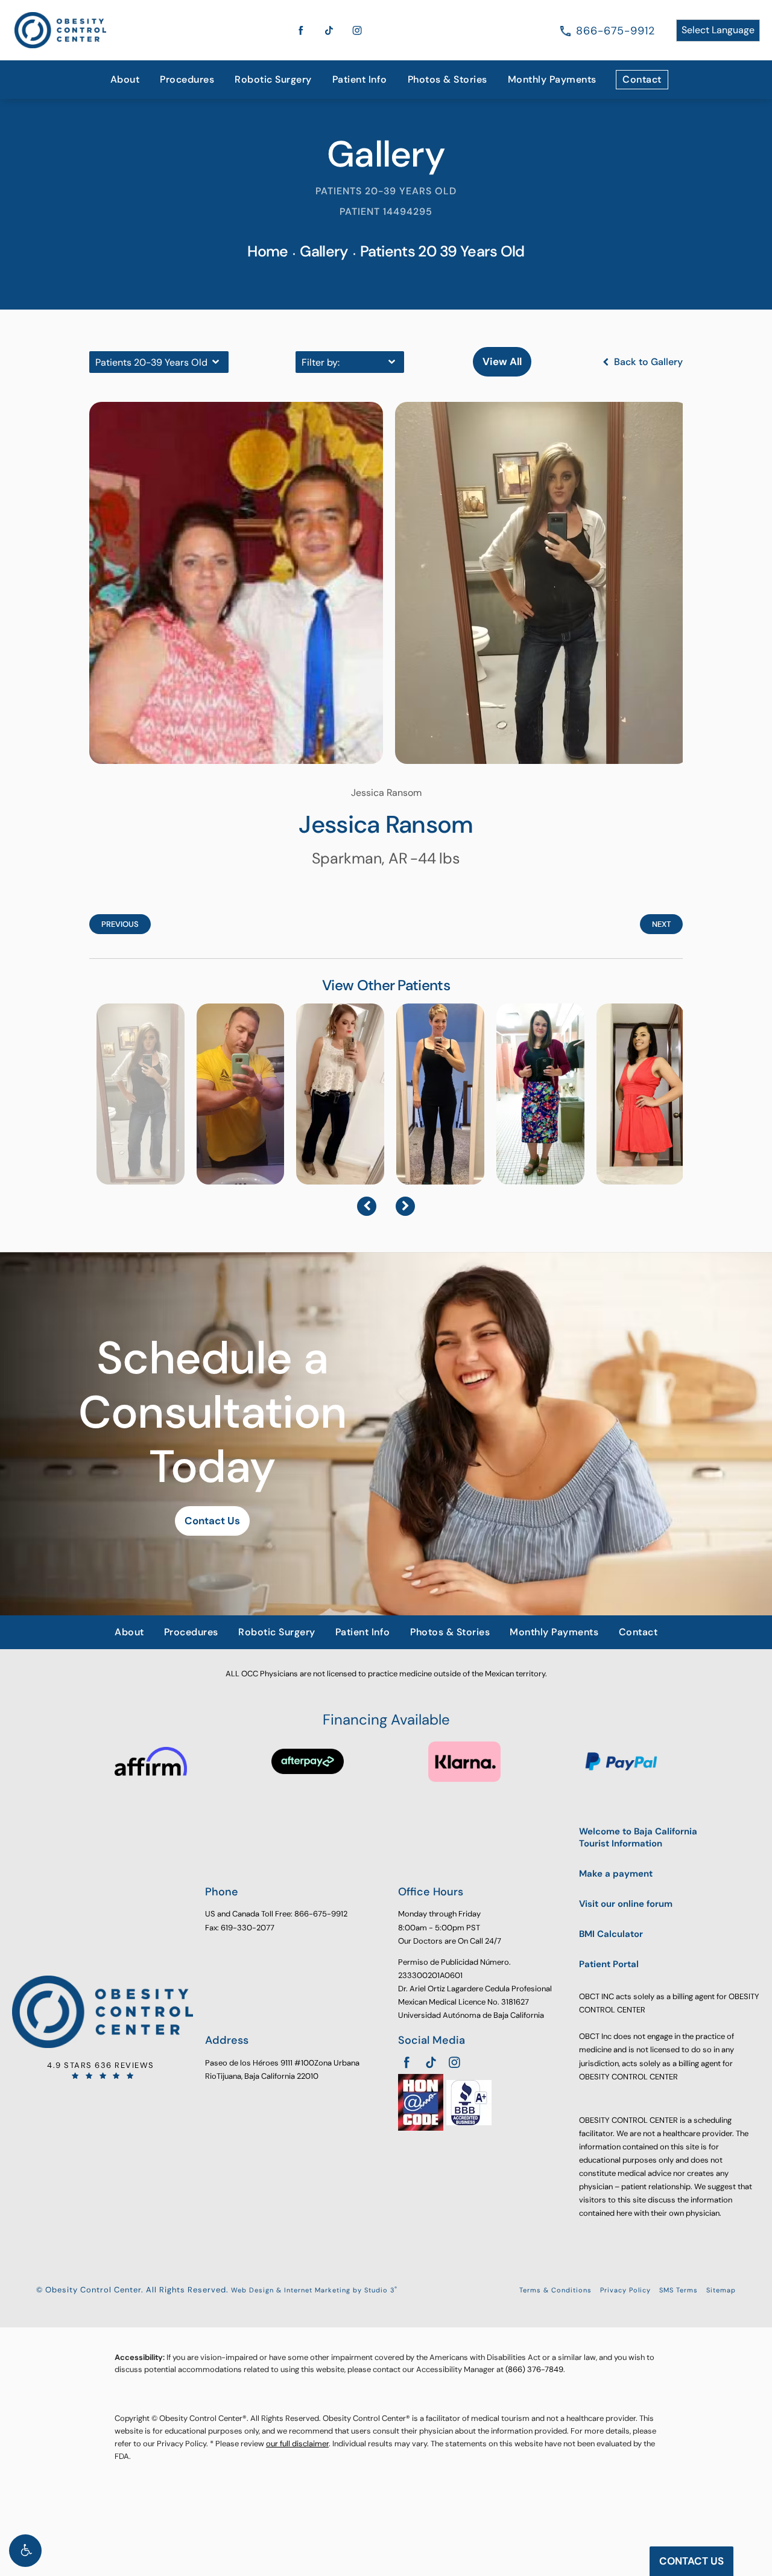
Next (661, 924)
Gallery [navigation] (324, 251)
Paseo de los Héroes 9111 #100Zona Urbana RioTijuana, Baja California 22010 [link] (282, 2069)
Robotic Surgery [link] (273, 79)
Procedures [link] (187, 79)
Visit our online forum (626, 1904)
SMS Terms (679, 2290)
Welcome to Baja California (638, 1838)
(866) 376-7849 (534, 2369)
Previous (120, 924)
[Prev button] (367, 1206)
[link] (615, 31)
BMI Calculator (611, 1934)
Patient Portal (609, 1964)
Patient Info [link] (360, 79)
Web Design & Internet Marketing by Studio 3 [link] (314, 2290)
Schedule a (213, 1413)
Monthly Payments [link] (552, 79)
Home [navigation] (267, 251)
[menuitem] (125, 80)
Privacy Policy (625, 2290)
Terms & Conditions (555, 2290)
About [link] (125, 79)
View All (502, 361)
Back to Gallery (647, 362)
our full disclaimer (297, 2444)
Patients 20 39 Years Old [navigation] (442, 251)
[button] (25, 2551)
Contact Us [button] (691, 2561)
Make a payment (616, 1874)
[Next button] (405, 1206)
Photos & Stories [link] (448, 79)
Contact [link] (642, 79)
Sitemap (721, 2290)
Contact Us (212, 1521)
